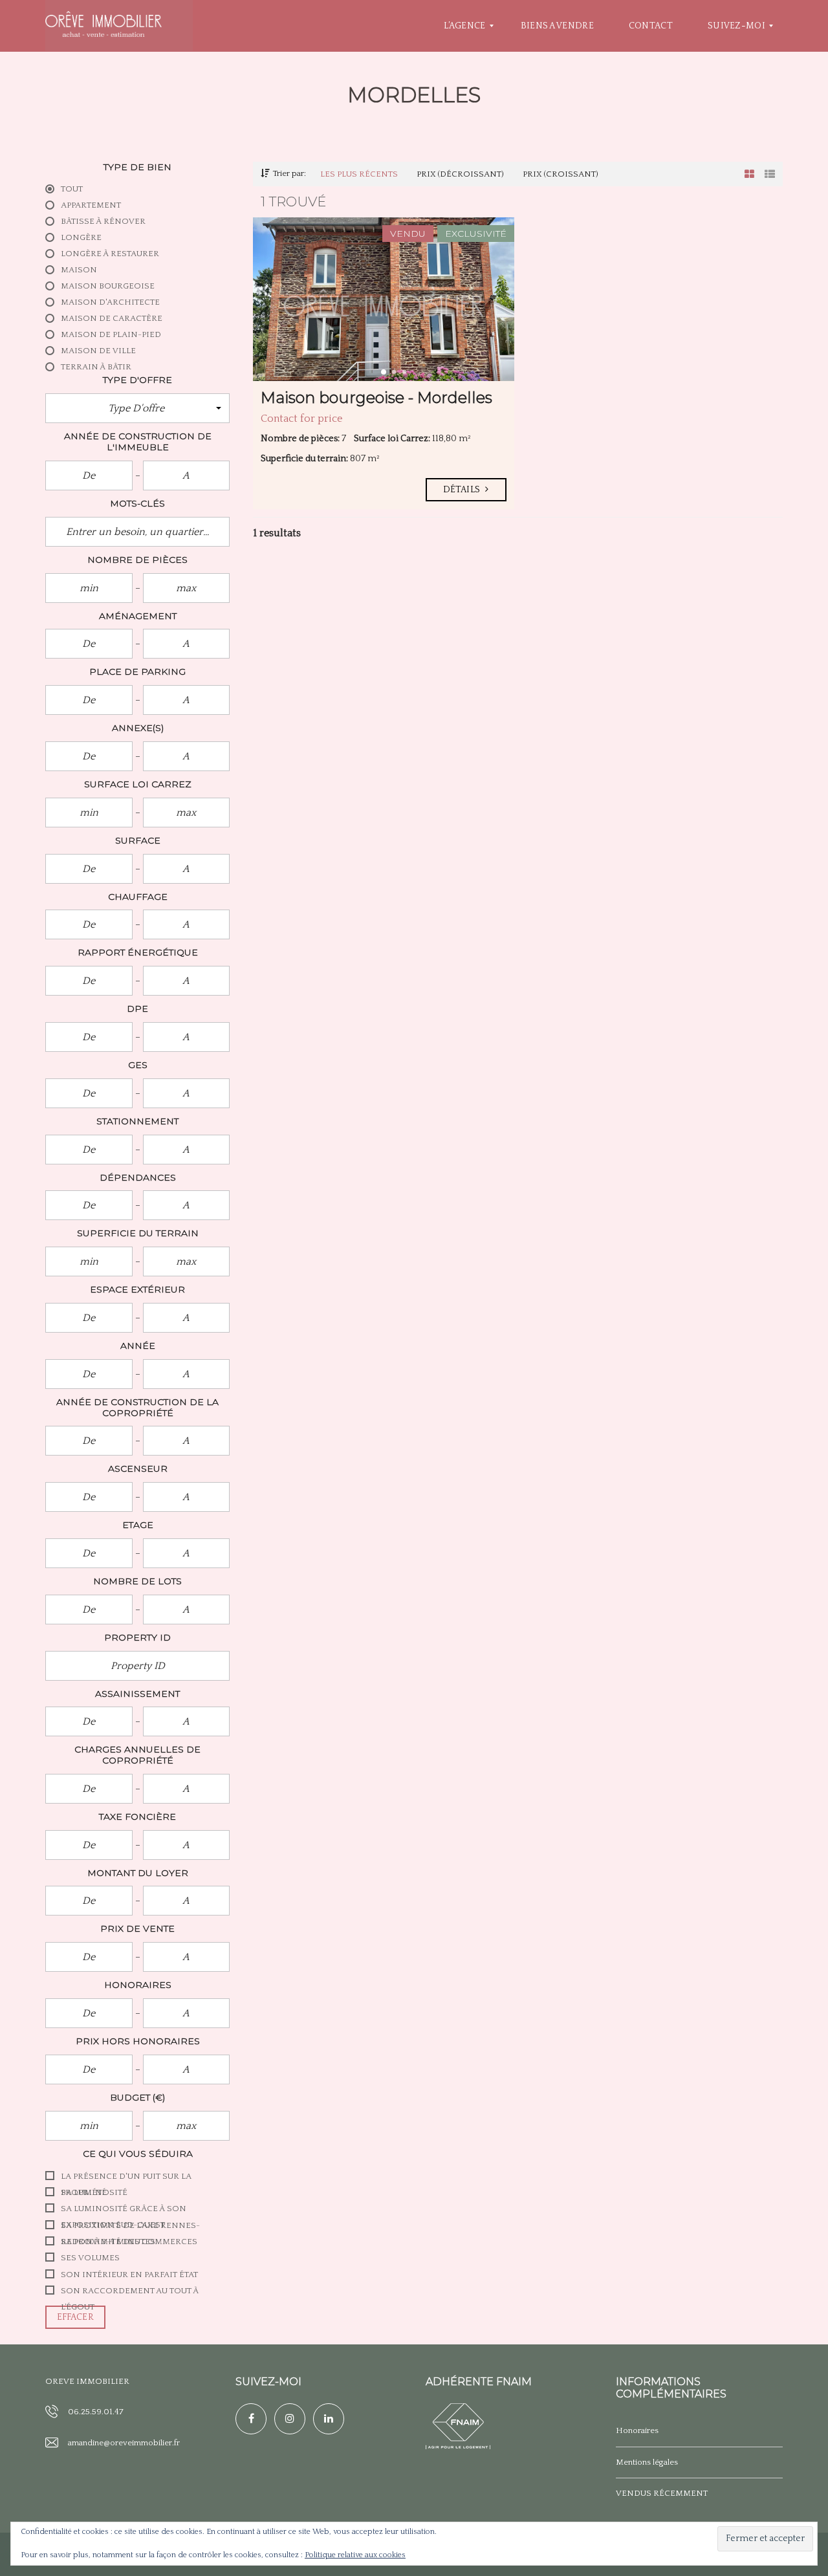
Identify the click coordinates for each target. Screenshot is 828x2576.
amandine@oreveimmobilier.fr (124, 2443)
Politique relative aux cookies (355, 2555)
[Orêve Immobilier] (103, 26)
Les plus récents (359, 174)
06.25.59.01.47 (96, 2412)
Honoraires (637, 2430)
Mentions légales (647, 2462)
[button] (137, 408)
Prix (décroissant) (460, 174)
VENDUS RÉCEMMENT (662, 2493)
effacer (75, 2317)
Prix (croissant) (561, 174)
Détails (463, 490)
